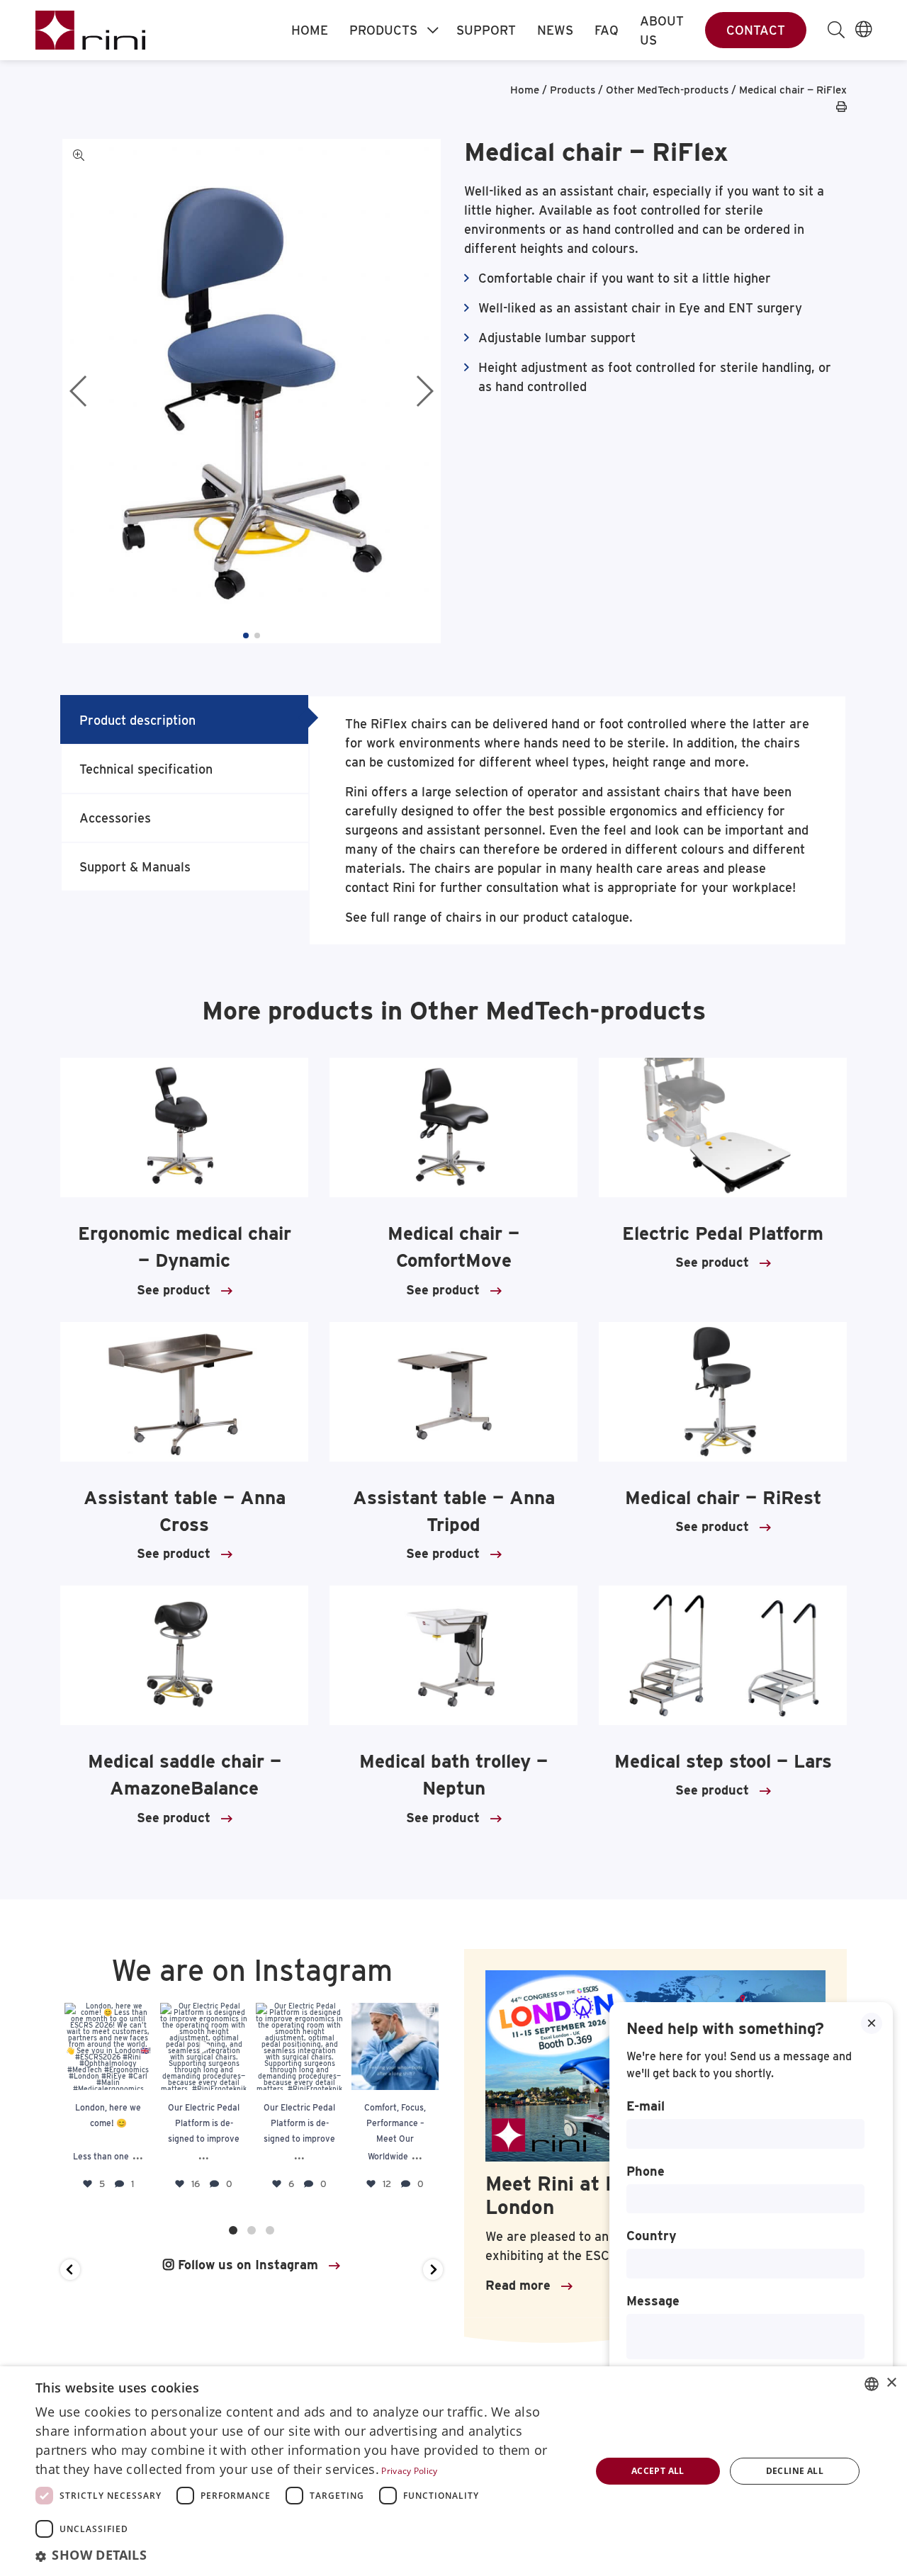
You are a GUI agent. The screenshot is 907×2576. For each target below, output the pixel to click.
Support (486, 30)
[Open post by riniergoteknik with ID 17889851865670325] (108, 2046)
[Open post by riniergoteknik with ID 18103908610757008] (299, 2046)
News (555, 30)
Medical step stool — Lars (723, 1761)
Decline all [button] (795, 2471)
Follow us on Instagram (246, 2265)
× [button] (891, 2383)
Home (310, 30)
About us (662, 30)
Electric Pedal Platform (723, 1233)
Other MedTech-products (667, 90)
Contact (756, 30)
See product (174, 1290)
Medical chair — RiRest (723, 1497)
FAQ (607, 30)
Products (383, 30)
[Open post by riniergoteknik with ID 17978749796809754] (395, 2046)
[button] (246, 635)
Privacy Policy (409, 2471)
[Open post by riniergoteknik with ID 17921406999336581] (204, 2046)
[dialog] (453, 2471)
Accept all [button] (658, 2471)
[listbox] (872, 2384)
